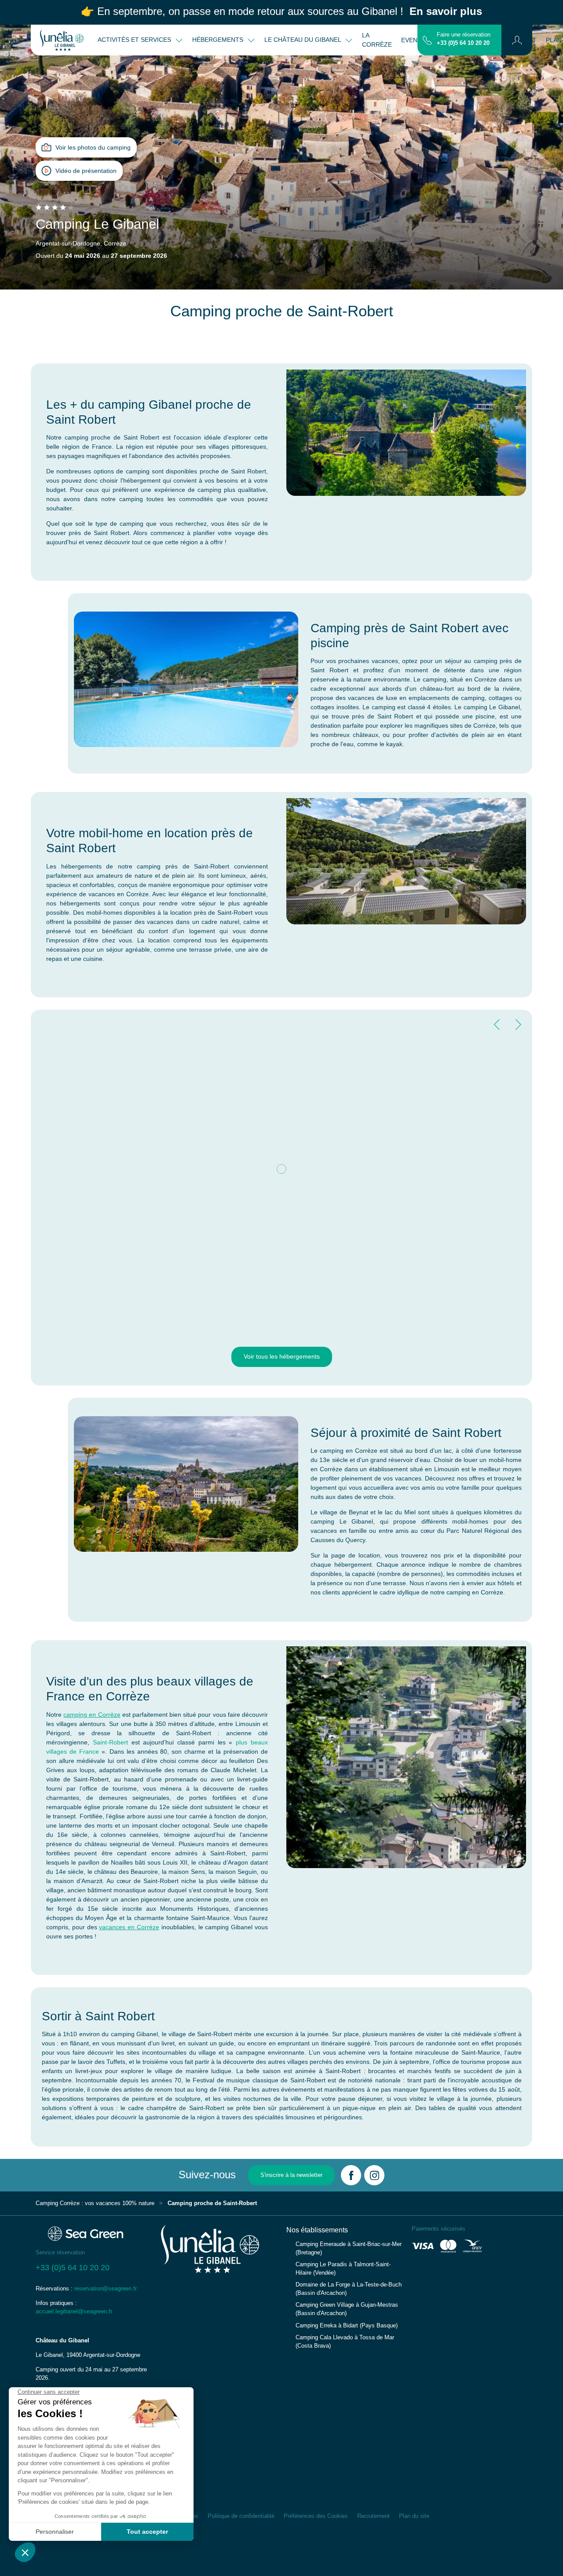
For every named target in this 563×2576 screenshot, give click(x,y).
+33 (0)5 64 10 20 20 (463, 43)
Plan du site (414, 2516)
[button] (517, 40)
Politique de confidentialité (241, 2516)
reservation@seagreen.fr (106, 2289)
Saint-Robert (110, 1742)
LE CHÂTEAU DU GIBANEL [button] (303, 40)
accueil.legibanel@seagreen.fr (74, 2312)
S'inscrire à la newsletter (291, 2175)
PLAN (554, 40)
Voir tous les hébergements (282, 1356)
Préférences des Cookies (316, 2516)
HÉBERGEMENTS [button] (219, 40)
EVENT (411, 40)
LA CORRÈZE (377, 40)
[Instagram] (374, 2175)
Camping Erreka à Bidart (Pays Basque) (347, 2326)
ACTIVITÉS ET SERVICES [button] (135, 40)
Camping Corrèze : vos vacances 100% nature (95, 2203)
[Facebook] (351, 2175)
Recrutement (373, 2516)
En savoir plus (446, 11)
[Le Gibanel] (62, 40)
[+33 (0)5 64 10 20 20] (427, 40)
